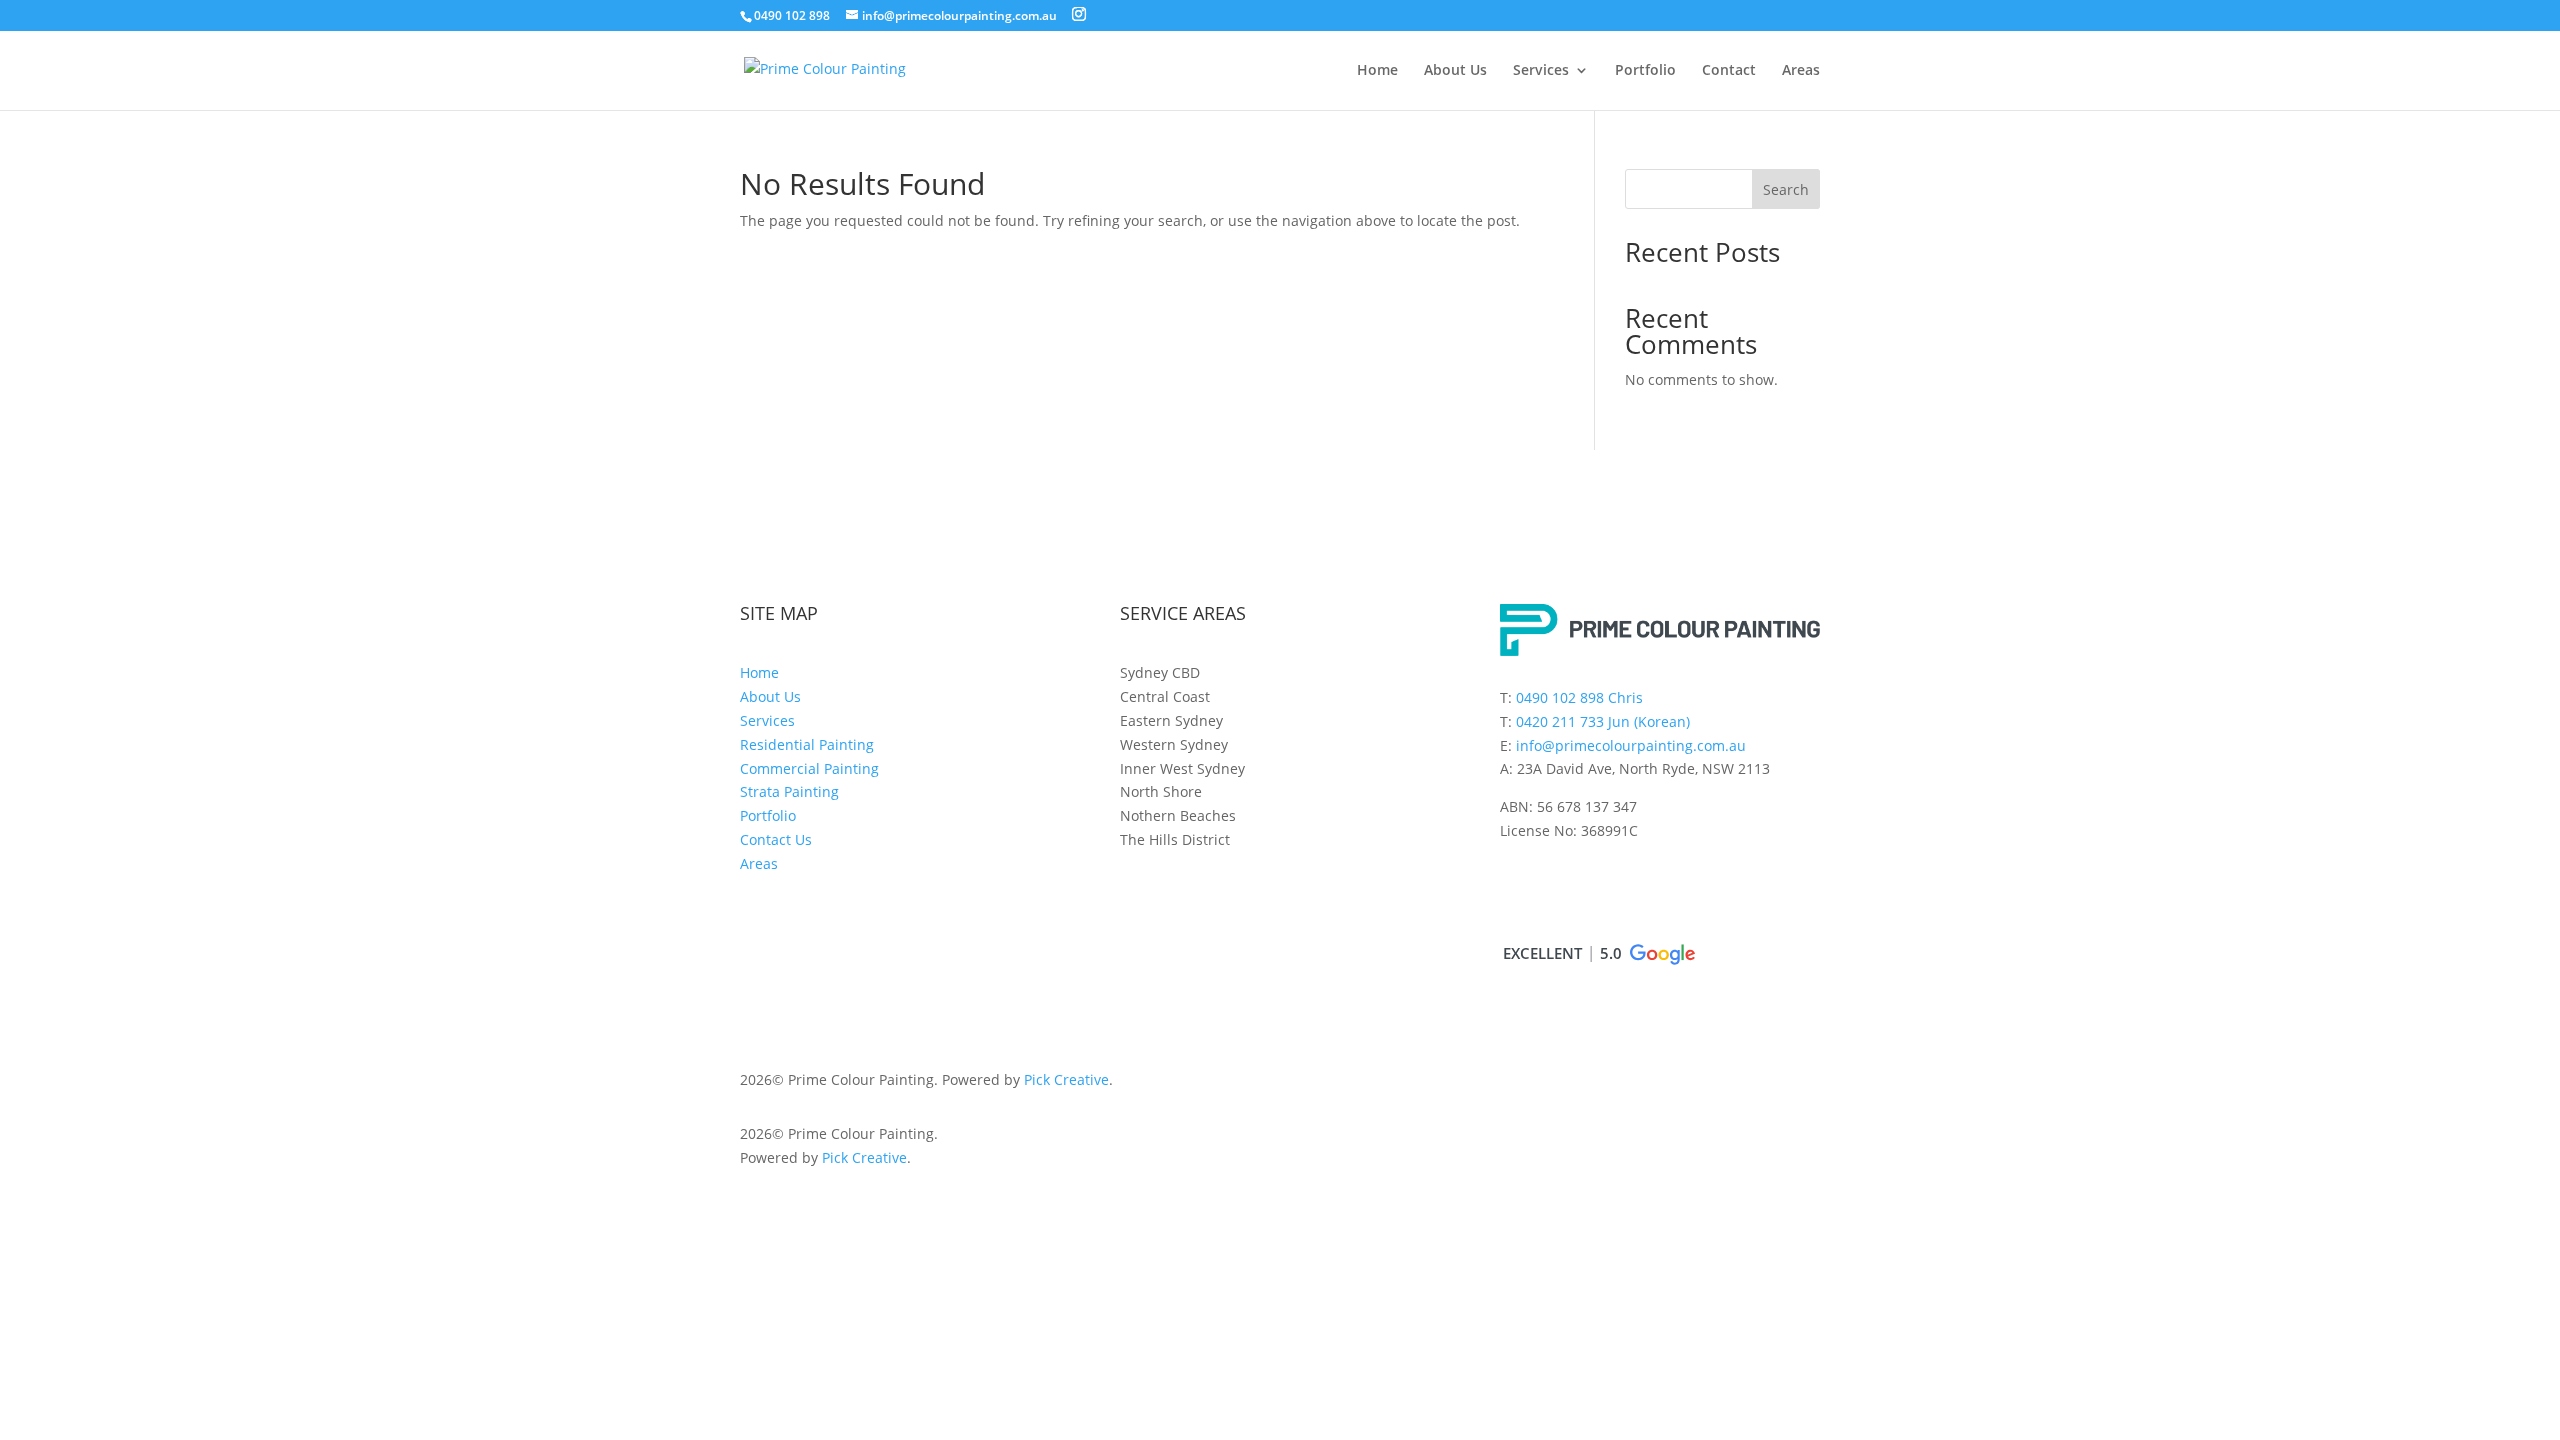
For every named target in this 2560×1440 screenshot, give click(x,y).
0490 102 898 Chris (1579, 697)
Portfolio (1645, 71)
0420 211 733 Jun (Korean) (1603, 721)
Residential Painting (807, 744)
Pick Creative (1066, 1079)
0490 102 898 (792, 15)
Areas (1801, 71)
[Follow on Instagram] (1516, 888)
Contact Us (776, 839)
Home (1377, 71)
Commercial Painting (809, 768)
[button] (1598, 954)
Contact (1729, 71)
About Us (1455, 71)
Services (1541, 71)
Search (1786, 189)
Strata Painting (789, 791)
